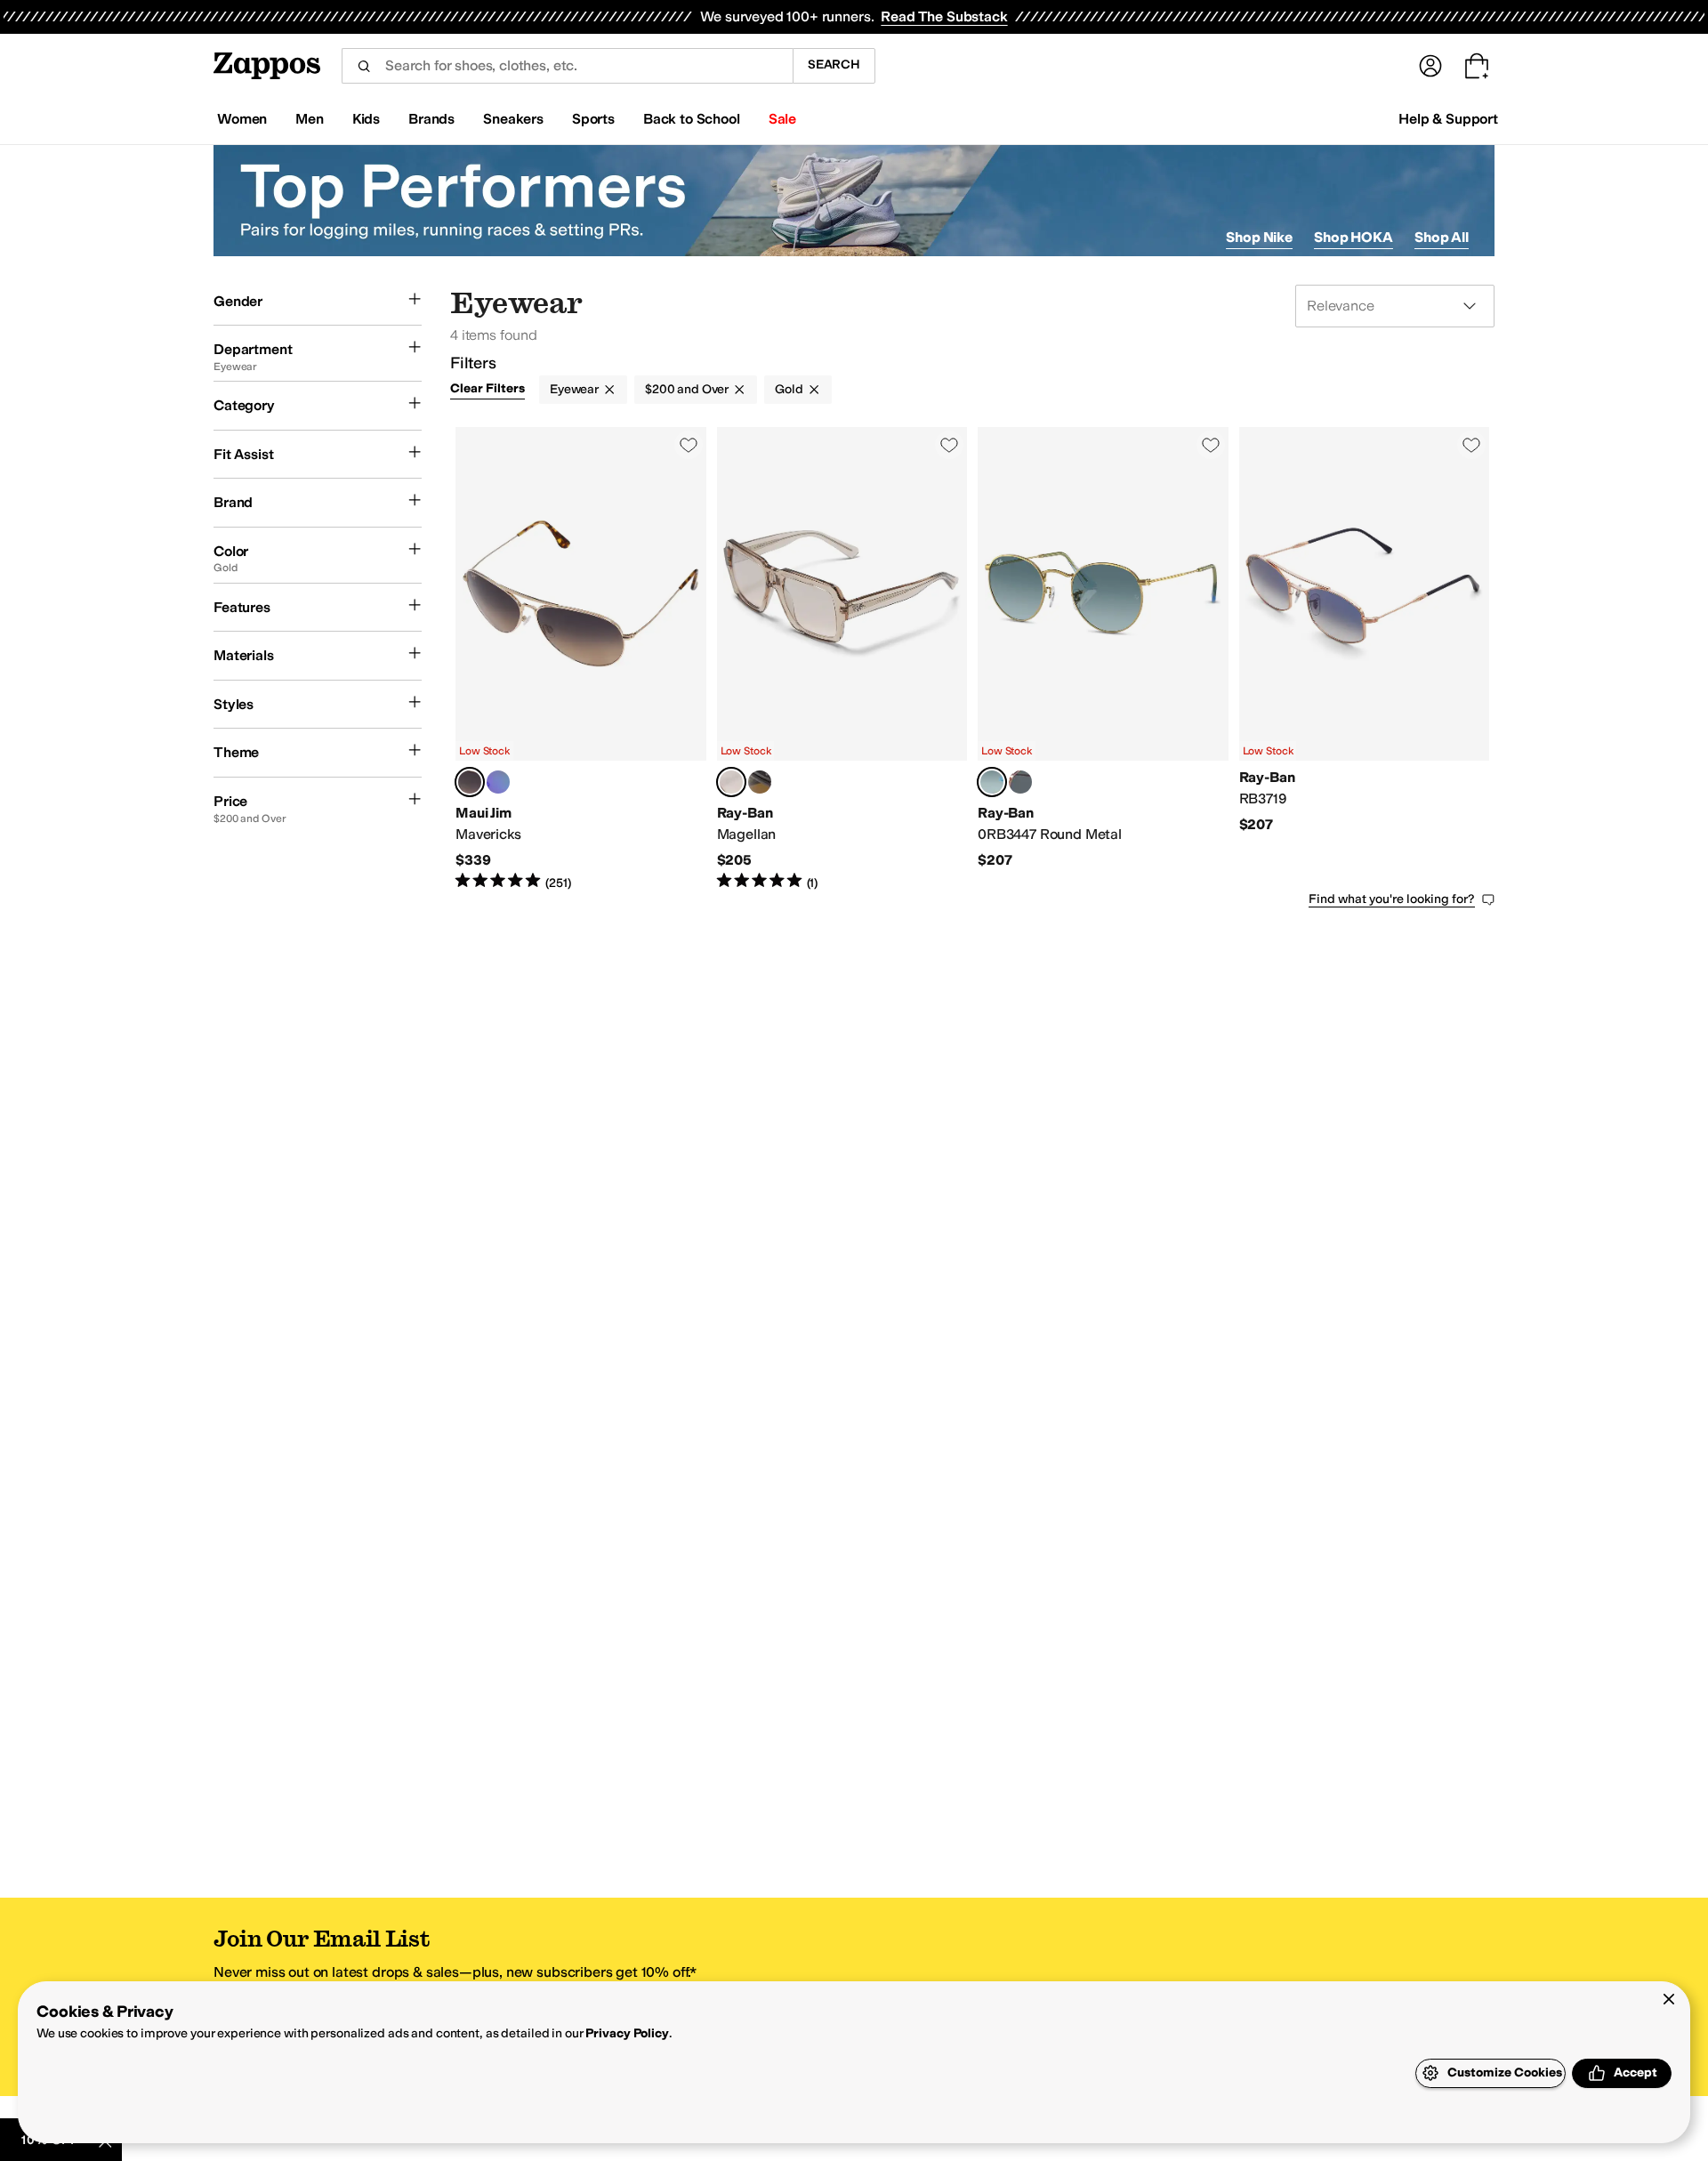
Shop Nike (1259, 237)
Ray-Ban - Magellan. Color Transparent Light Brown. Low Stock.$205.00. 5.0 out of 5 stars (842, 659)
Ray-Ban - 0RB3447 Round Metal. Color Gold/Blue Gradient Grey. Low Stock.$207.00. (1103, 659)
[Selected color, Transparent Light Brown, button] (731, 782)
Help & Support (1448, 119)
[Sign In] (1430, 66)
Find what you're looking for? (1392, 899)
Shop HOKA (1354, 237)
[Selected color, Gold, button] (470, 782)
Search (834, 65)
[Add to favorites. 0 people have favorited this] (689, 445)
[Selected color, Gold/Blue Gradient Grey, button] (992, 782)
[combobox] (567, 66)
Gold (789, 389)
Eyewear (574, 389)
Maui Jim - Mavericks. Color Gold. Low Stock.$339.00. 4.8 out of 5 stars (581, 659)
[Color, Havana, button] (760, 782)
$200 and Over (687, 389)
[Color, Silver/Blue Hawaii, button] (498, 782)
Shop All (1442, 237)
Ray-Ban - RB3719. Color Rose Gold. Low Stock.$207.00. (1365, 659)
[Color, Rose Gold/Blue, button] (1020, 782)
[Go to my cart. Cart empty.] (1477, 66)
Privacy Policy (627, 2033)
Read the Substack (944, 16)
